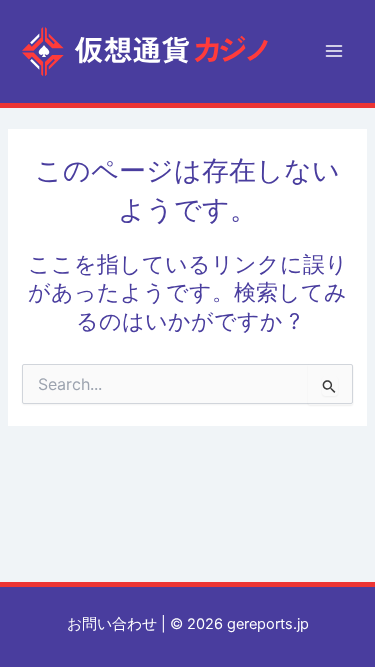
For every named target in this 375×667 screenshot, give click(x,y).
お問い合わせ (112, 624)
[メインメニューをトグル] (334, 51)
